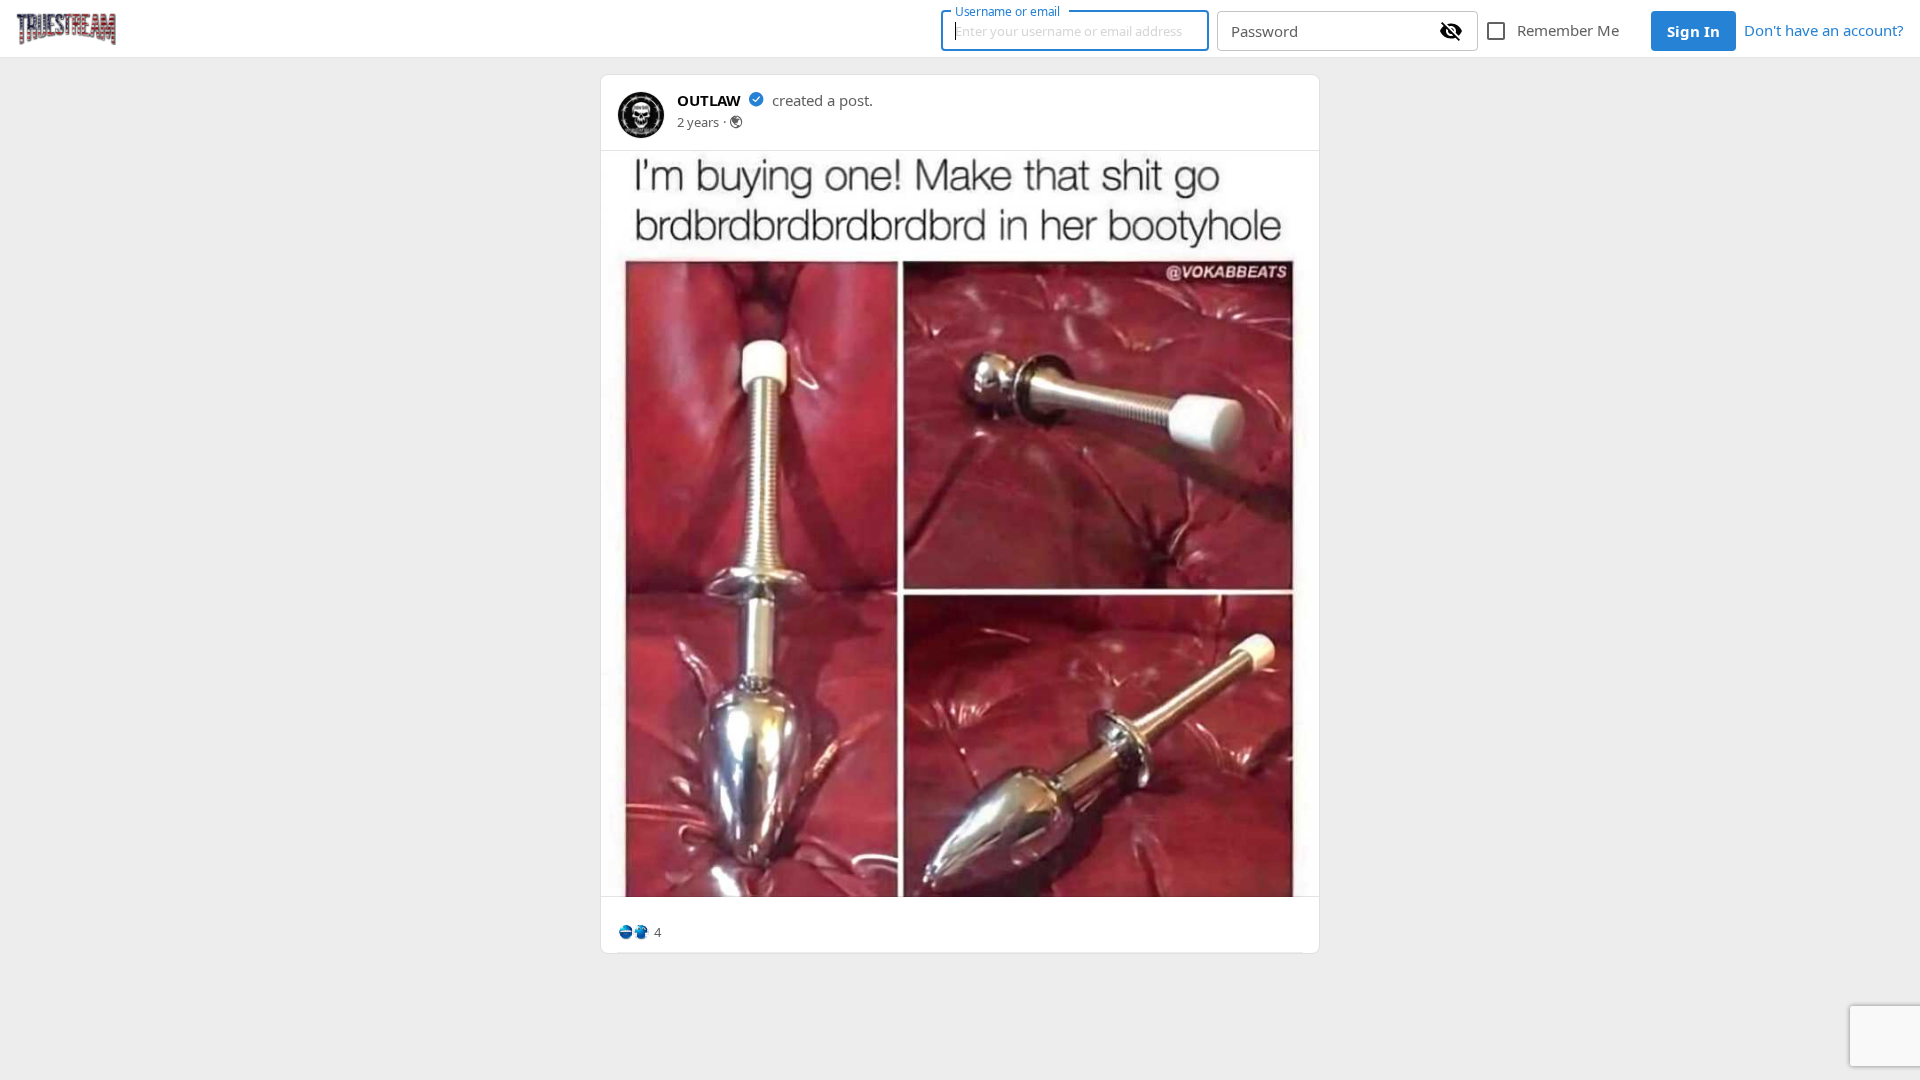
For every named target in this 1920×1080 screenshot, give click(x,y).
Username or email (1008, 11)
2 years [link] (698, 122)
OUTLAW (709, 100)
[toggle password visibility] (1451, 31)
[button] (639, 932)
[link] (66, 29)
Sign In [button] (1693, 31)
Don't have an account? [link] (1824, 30)
